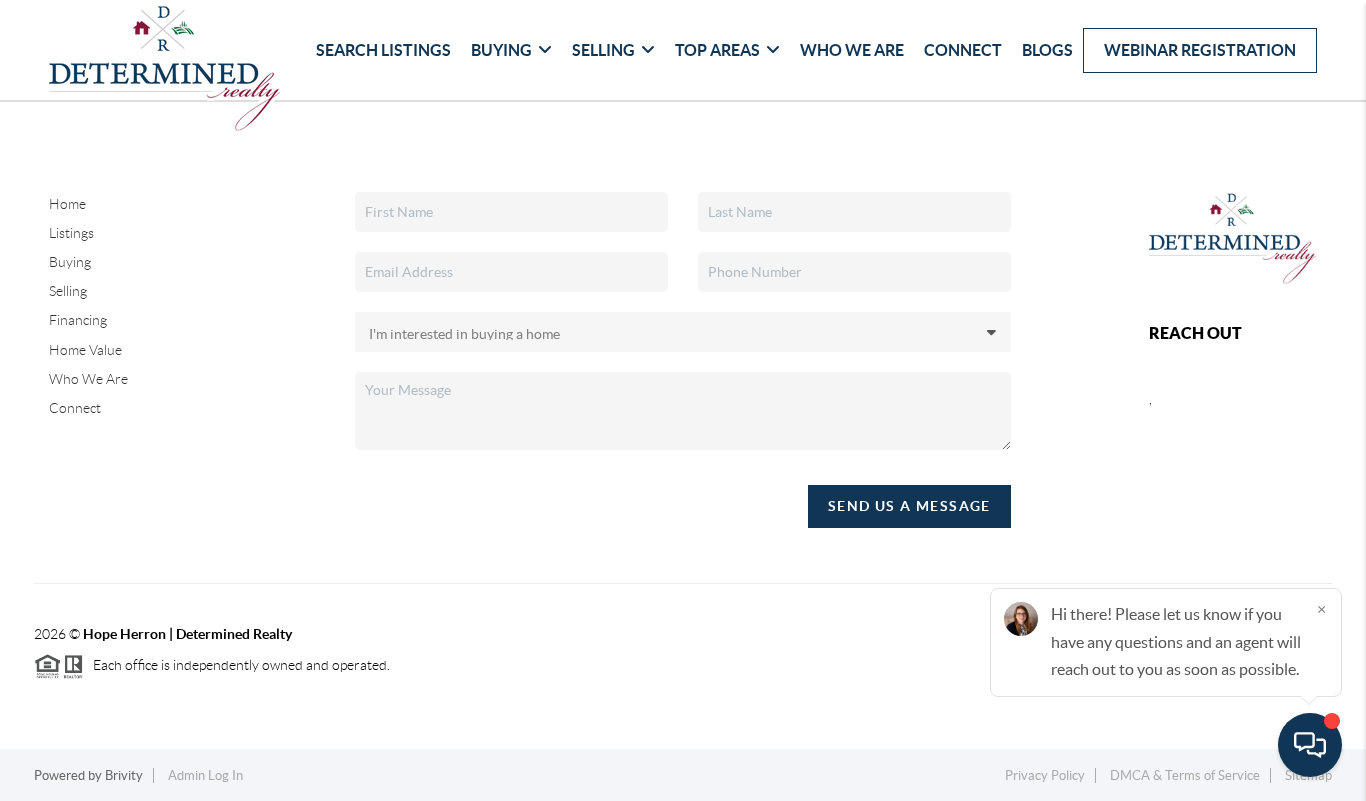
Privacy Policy (1045, 775)
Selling (603, 50)
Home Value (85, 350)
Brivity (124, 775)
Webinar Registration (1200, 50)
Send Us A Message (909, 506)
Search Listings (383, 50)
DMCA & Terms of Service (1185, 775)
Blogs (1047, 50)
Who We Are (852, 50)
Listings (71, 233)
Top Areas (717, 50)
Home (67, 204)
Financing (78, 320)
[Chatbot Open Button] (1310, 745)
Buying (501, 50)
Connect (963, 50)
